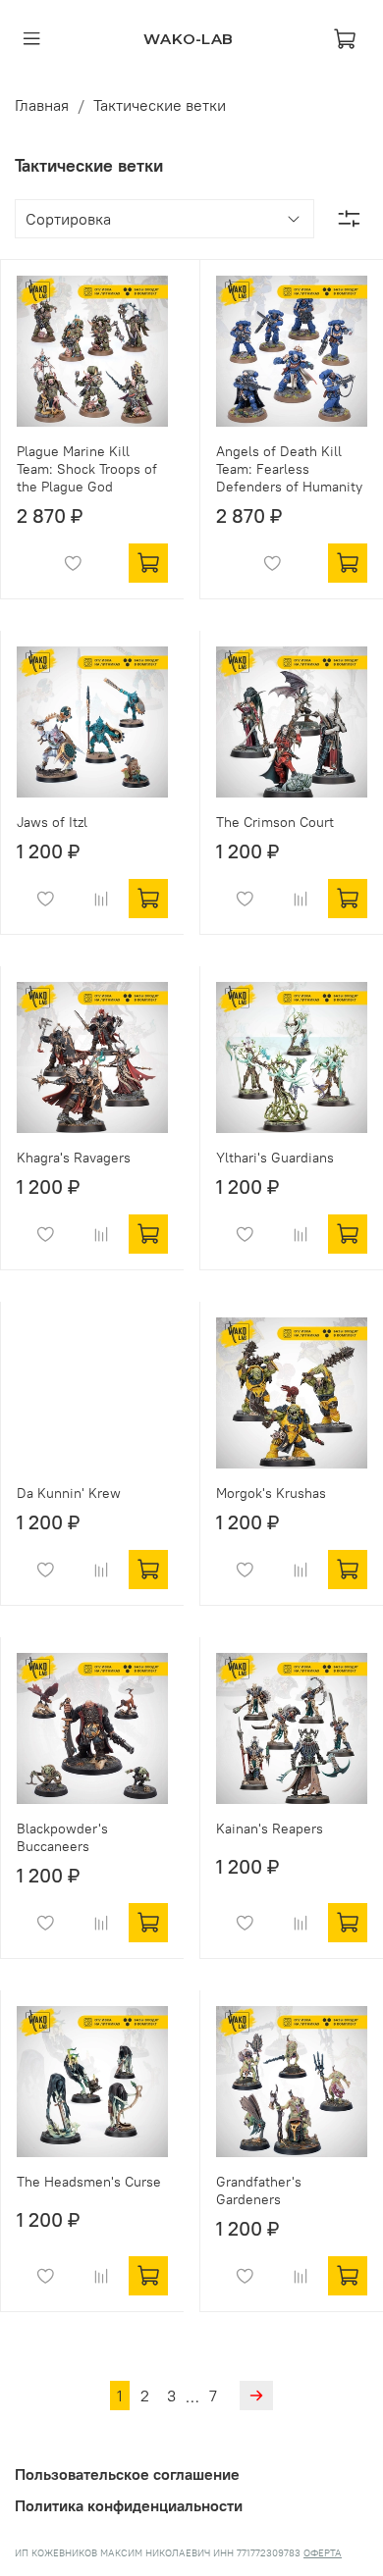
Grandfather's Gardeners (259, 2190)
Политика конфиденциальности (129, 2505)
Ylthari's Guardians (275, 1158)
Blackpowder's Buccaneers (62, 1837)
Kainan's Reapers (270, 1829)
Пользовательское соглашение (127, 2474)
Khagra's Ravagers (74, 1158)
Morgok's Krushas (271, 1493)
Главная (42, 105)
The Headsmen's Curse (89, 2182)
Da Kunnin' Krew (69, 1493)
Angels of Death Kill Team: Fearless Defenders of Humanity (289, 469)
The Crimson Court (275, 822)
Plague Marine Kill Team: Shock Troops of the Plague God (87, 469)
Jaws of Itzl (52, 822)
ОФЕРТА (323, 2553)
